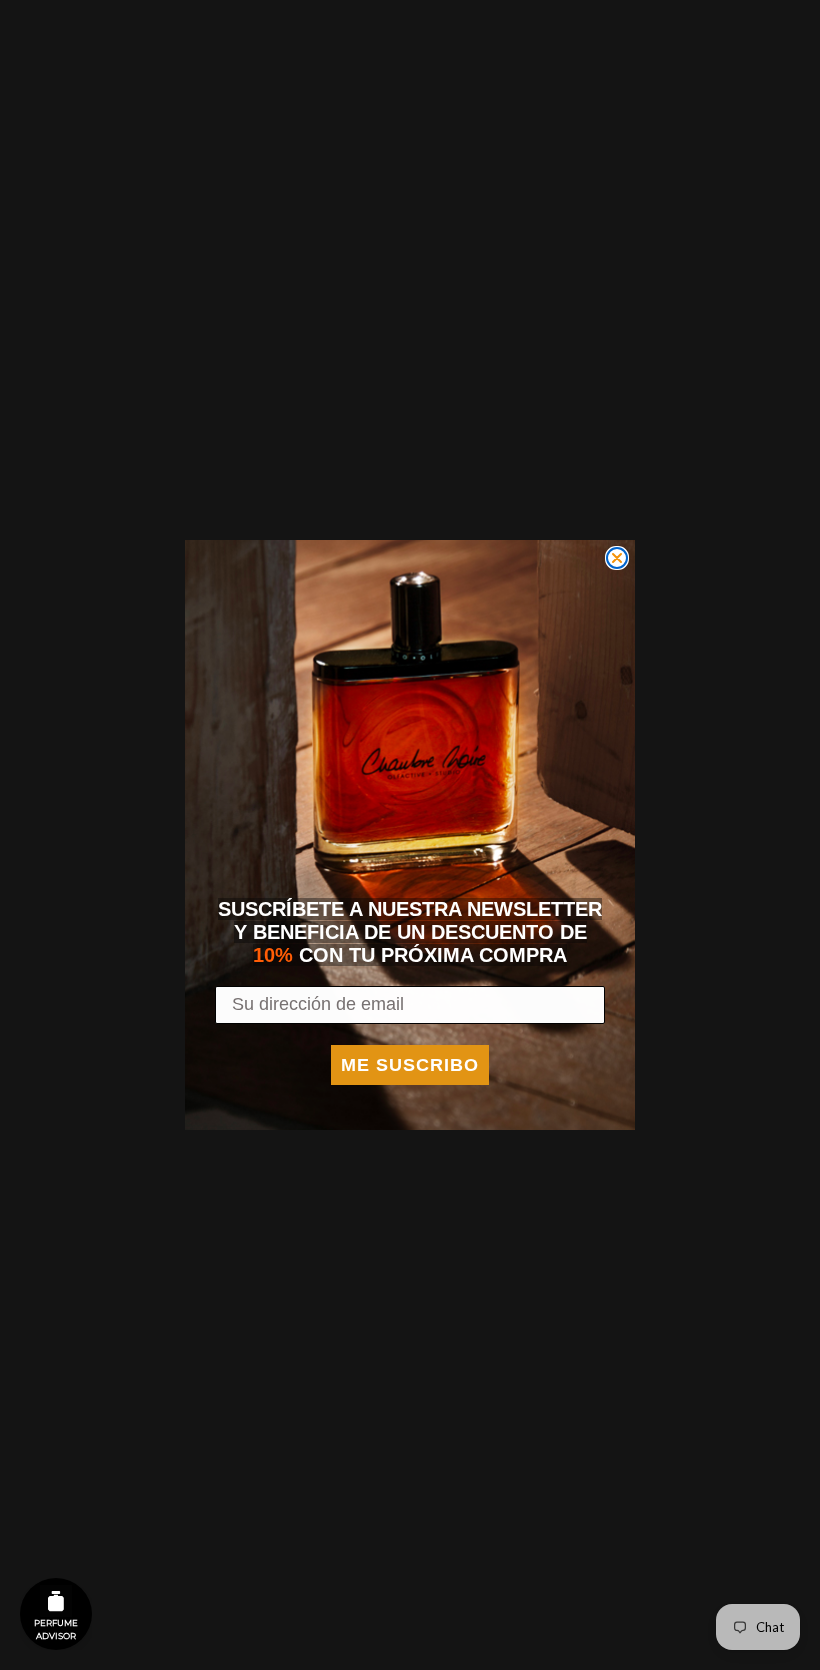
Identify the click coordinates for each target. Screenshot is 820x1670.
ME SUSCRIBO (410, 1065)
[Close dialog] (617, 558)
